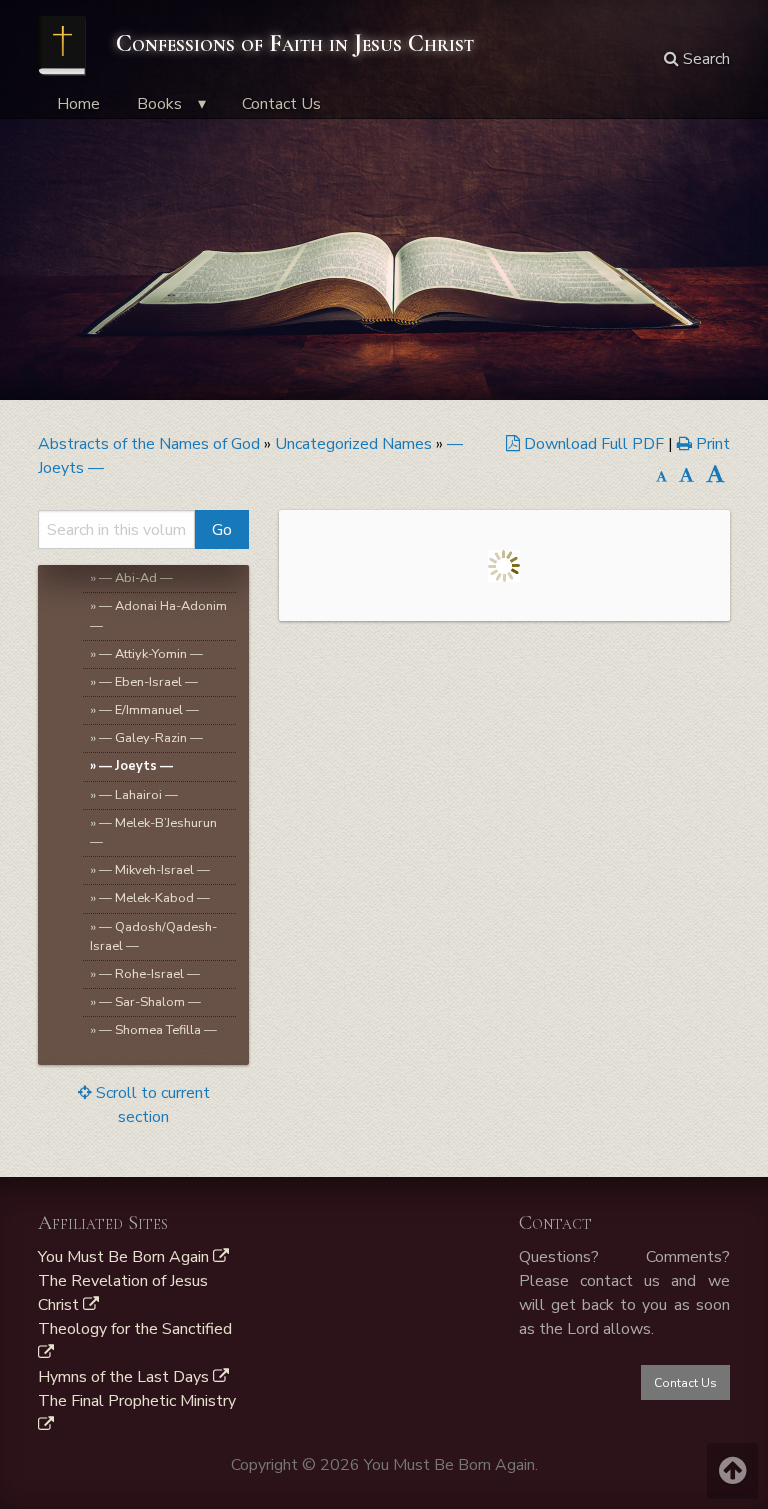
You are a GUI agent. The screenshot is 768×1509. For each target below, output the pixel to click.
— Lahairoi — (138, 795)
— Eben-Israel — (148, 682)
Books (159, 104)
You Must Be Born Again (125, 1257)
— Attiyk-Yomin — (151, 654)
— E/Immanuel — (149, 710)
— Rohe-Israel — (149, 974)
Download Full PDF (594, 444)
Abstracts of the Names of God (149, 444)
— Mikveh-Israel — (154, 870)
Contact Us (281, 104)
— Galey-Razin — (151, 738)
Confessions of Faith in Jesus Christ (292, 43)
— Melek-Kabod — (154, 898)
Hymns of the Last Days (125, 1377)
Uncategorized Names (353, 444)
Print (711, 444)
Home (78, 104)
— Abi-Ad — (136, 578)
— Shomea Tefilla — (158, 1030)
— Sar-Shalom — (150, 1002)
